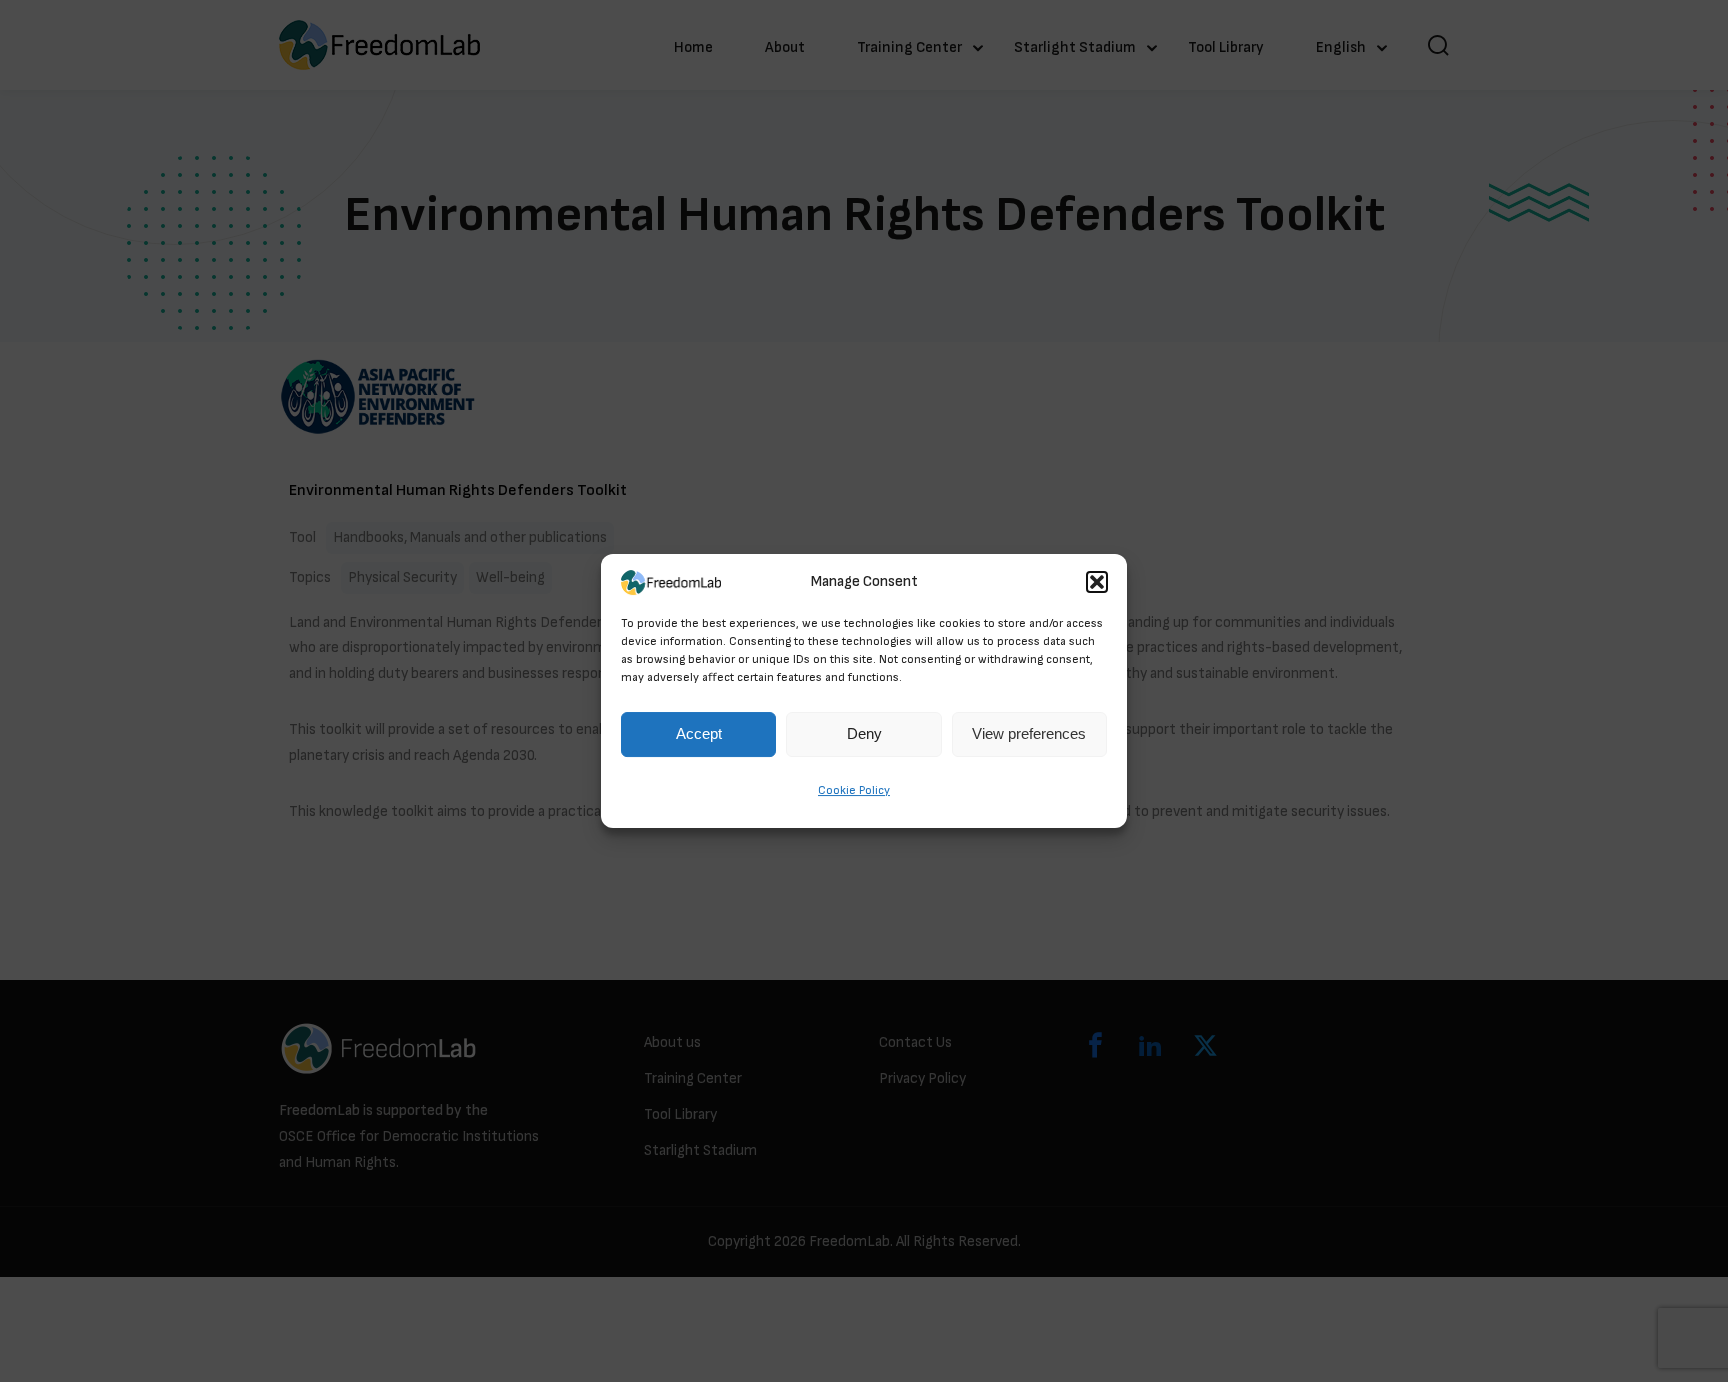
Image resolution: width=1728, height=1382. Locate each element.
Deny (864, 734)
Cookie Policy (854, 790)
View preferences (1029, 734)
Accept (699, 734)
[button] (1097, 582)
